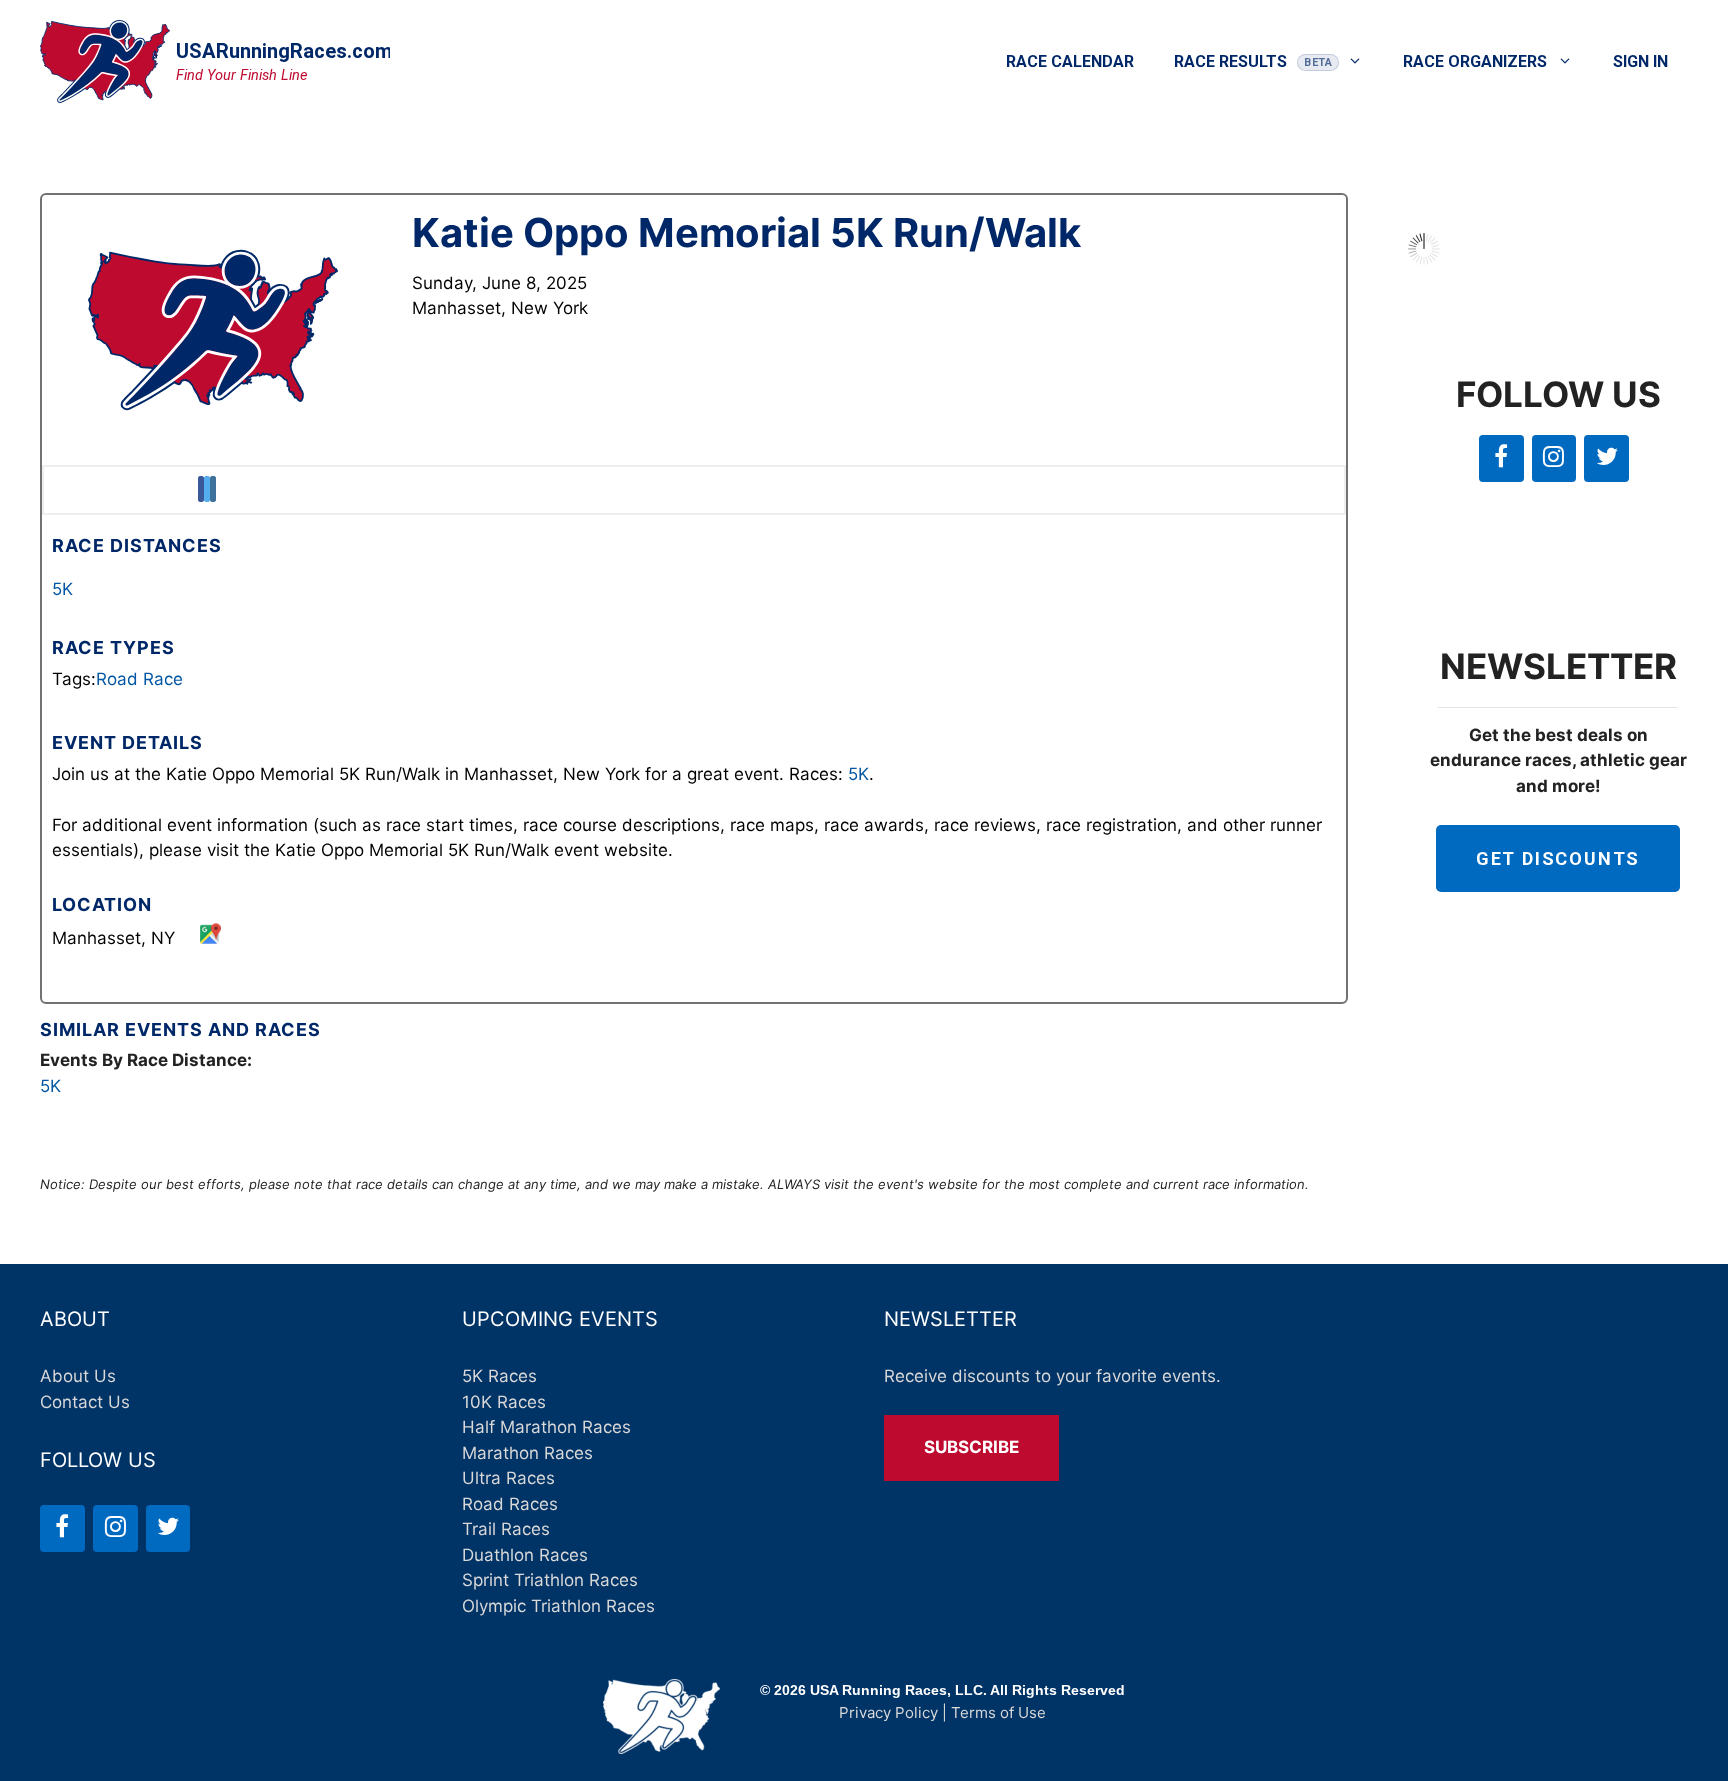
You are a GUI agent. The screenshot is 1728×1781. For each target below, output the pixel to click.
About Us (78, 1376)
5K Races (499, 1376)
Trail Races (506, 1529)
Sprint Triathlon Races (550, 1580)
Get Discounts (1558, 858)
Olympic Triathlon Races (558, 1606)
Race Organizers (1475, 61)
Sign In (1640, 61)
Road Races (510, 1504)
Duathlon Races (525, 1555)
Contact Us (85, 1402)
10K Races (504, 1402)
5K (62, 589)
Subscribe (971, 1447)
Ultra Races (508, 1478)
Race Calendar (1070, 61)
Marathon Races (527, 1453)
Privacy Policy (888, 1712)
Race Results (1230, 61)
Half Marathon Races (546, 1427)
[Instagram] (1554, 458)
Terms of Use (998, 1712)
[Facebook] (1501, 458)
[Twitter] (1606, 458)
